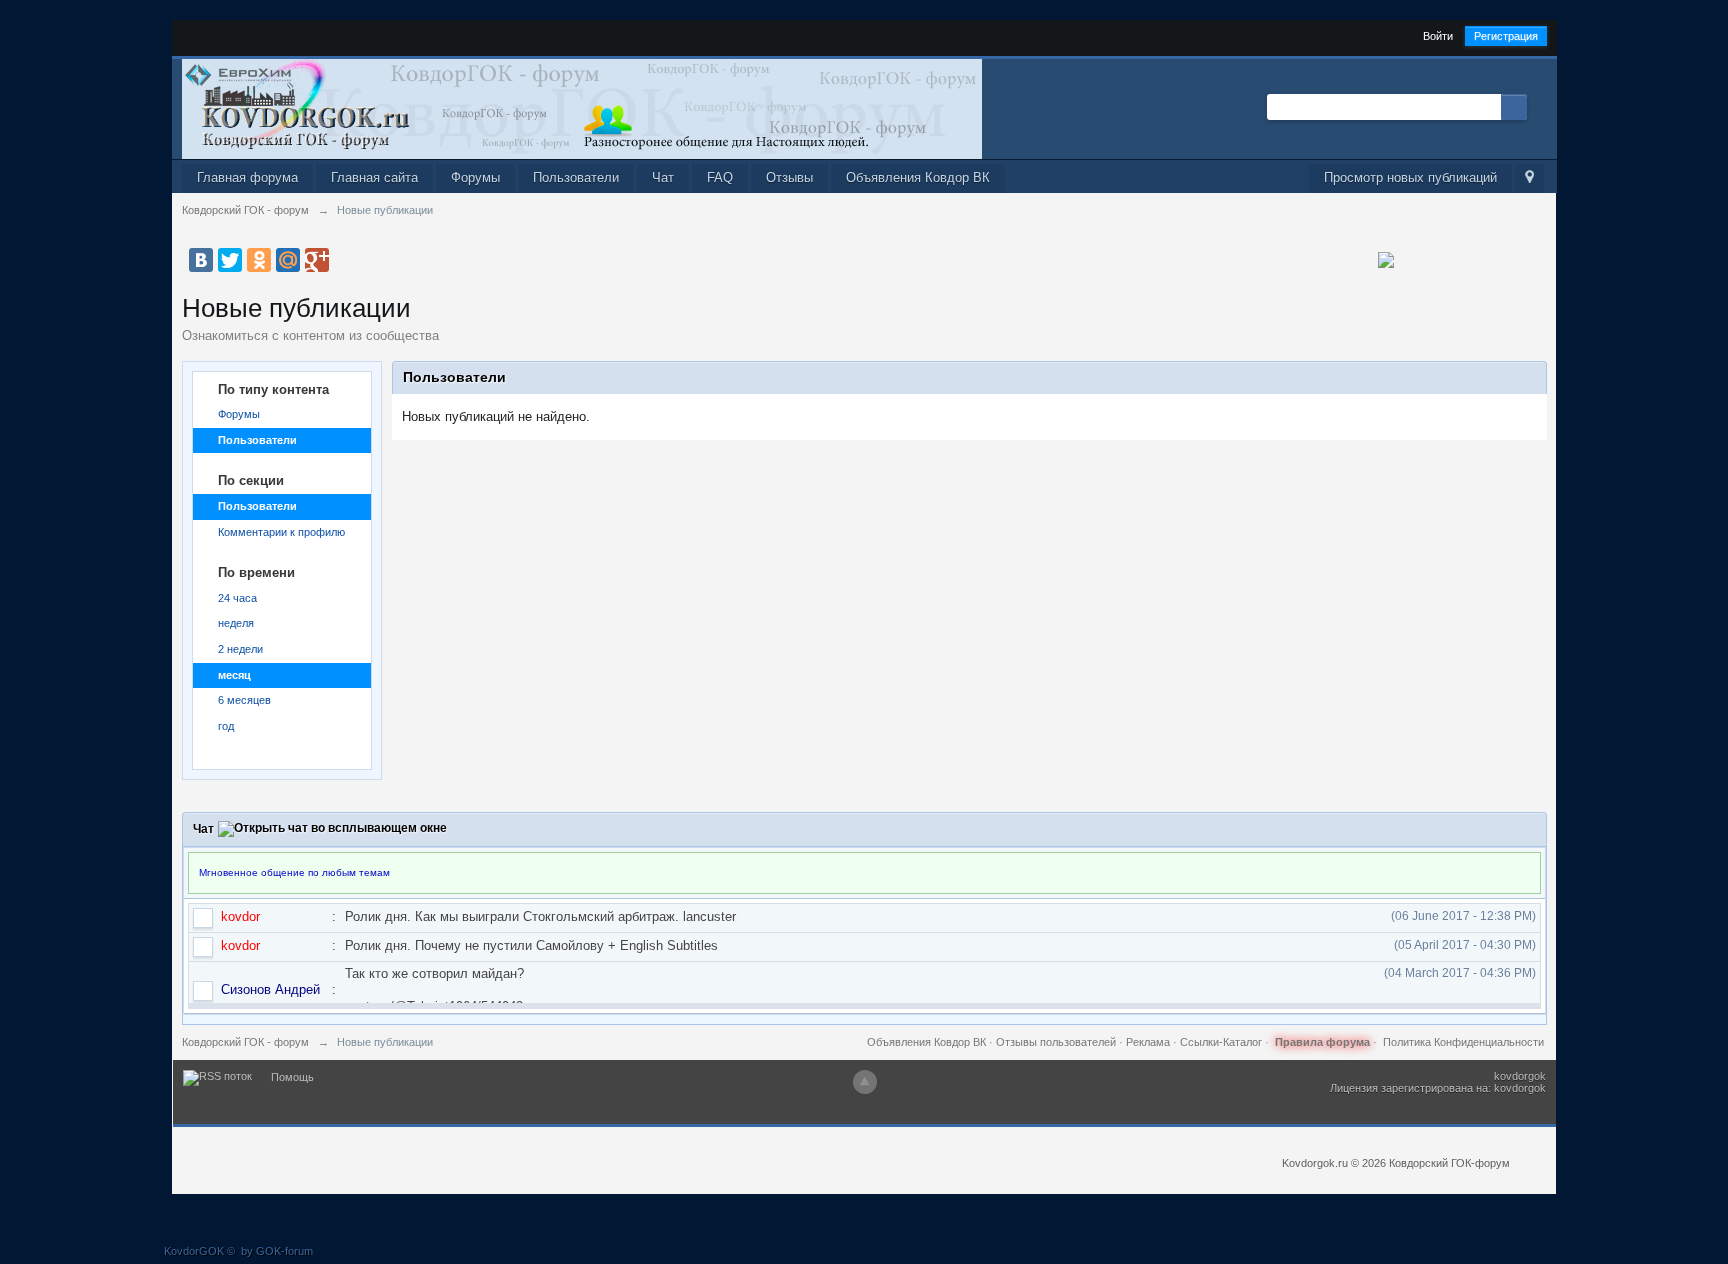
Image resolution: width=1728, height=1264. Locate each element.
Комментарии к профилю (281, 532)
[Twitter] (230, 260)
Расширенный (1539, 106)
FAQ (720, 177)
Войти (1438, 36)
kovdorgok (1520, 1076)
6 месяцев (244, 700)
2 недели (240, 649)
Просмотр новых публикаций (1410, 177)
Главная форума (247, 177)
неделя (236, 623)
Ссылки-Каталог (1221, 1042)
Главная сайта (374, 177)
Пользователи (576, 177)
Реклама (1148, 1042)
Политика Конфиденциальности (1463, 1042)
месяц (234, 675)
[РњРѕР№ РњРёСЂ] (288, 260)
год (226, 726)
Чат (663, 177)
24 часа (237, 598)
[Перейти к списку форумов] (582, 107)
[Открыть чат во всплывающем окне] (332, 829)
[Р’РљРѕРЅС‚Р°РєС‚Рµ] (201, 260)
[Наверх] (865, 1082)
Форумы (475, 177)
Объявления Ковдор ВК (918, 177)
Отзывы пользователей (1056, 1042)
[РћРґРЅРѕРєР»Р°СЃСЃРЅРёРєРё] (259, 260)
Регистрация (1506, 36)
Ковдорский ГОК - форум (245, 1042)
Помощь (292, 1077)
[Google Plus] (317, 260)
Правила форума (1322, 1042)
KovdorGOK (194, 1251)
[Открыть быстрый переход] (1529, 178)
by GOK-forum (277, 1251)
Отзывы (789, 177)
